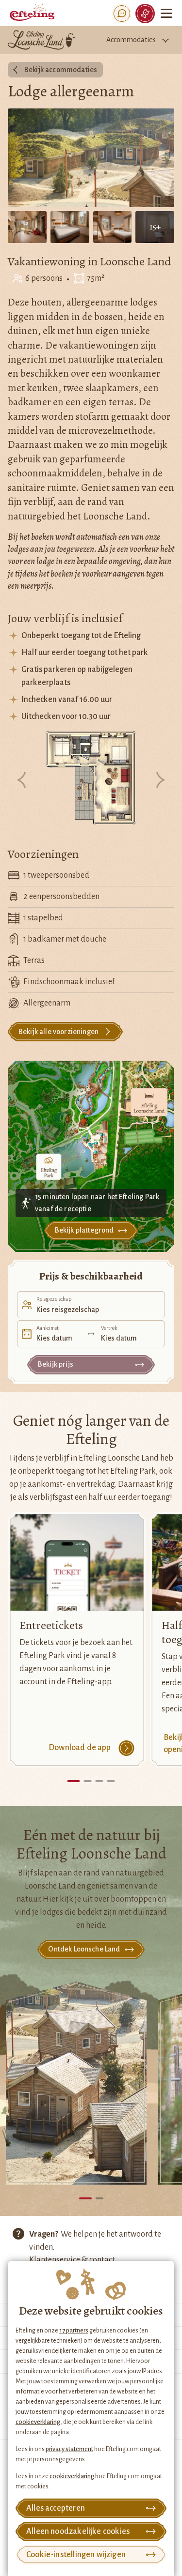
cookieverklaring (38, 2422)
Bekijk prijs (56, 1364)
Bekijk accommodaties (61, 70)
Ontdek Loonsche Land (84, 1949)
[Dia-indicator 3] (99, 1781)
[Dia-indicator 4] (111, 1781)
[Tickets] (145, 14)
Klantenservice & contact (72, 2260)
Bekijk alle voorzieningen (58, 1032)
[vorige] (22, 781)
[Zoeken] (122, 14)
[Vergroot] (91, 779)
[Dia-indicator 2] (88, 1781)
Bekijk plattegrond (84, 1230)
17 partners (74, 2331)
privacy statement (69, 2449)
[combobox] (91, 1305)
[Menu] (166, 13)
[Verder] (160, 781)
